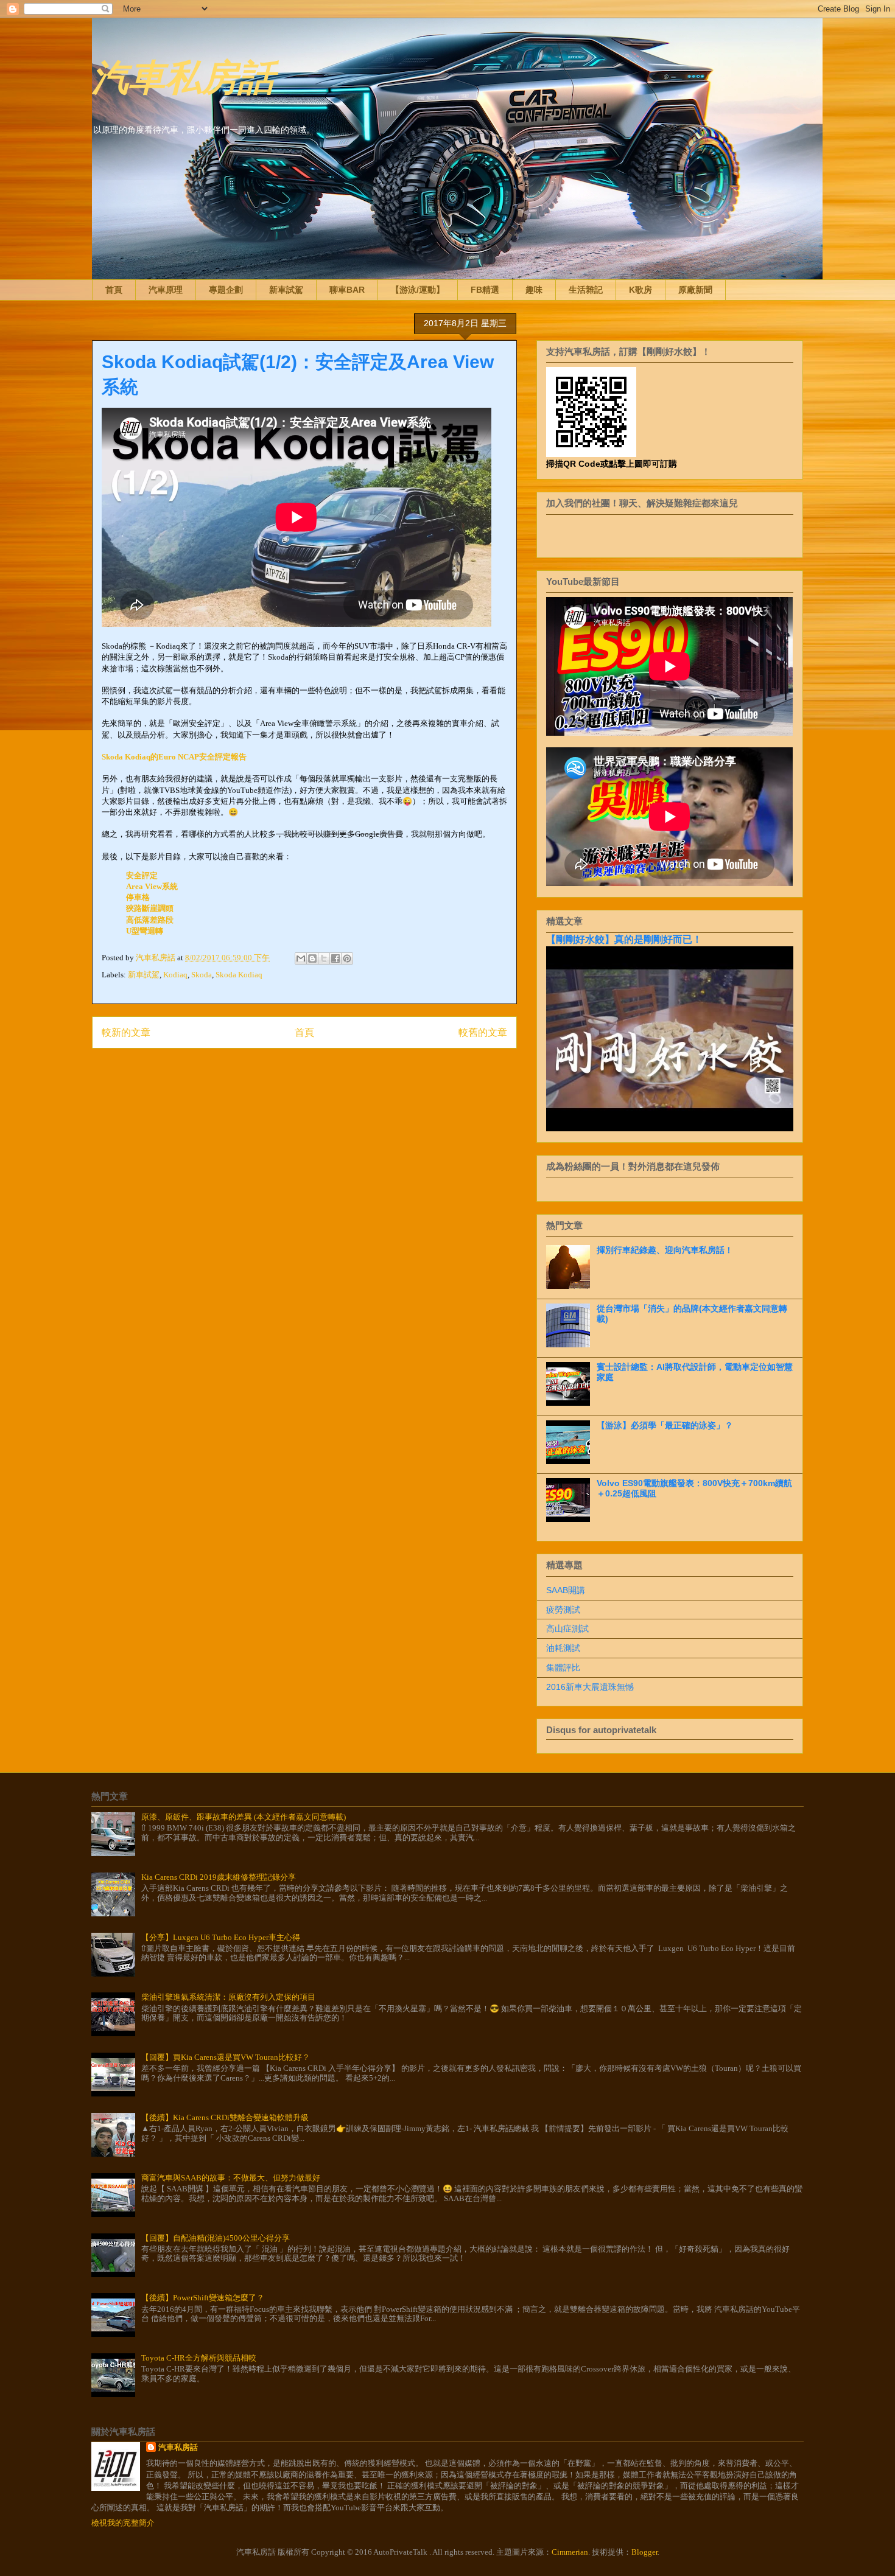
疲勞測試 (563, 1610)
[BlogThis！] (312, 958)
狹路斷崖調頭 (150, 908)
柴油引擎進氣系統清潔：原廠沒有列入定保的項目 (228, 1997)
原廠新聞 (695, 290)
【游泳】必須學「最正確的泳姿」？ (665, 1425)
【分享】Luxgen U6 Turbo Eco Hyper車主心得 (221, 1937)
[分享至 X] (324, 958)
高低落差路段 (150, 920)
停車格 (138, 897)
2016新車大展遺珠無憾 (590, 1687)
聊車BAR (347, 290)
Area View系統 (152, 886)
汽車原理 (166, 290)
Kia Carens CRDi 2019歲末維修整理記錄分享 (219, 1877)
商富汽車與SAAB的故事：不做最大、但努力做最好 (231, 2178)
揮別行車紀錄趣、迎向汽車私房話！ (665, 1250)
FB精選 (485, 290)
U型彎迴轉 (145, 931)
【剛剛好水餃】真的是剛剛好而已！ (624, 939)
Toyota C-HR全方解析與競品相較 (199, 2358)
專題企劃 (226, 290)
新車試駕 (286, 290)
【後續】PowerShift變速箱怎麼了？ (203, 2298)
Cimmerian (570, 2552)
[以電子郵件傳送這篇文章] (301, 958)
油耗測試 (563, 1648)
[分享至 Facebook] (335, 958)
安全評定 (142, 875)
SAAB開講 (566, 1590)
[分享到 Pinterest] (347, 958)
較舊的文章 (483, 1032)
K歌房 (641, 290)
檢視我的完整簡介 (123, 2523)
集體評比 (563, 1667)
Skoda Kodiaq (239, 975)
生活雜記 (586, 290)
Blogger (644, 2552)
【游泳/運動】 (418, 290)
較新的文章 (126, 1032)
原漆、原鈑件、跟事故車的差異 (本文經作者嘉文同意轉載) (244, 1817)
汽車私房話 (183, 75)
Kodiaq (175, 975)
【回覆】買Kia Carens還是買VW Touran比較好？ (226, 2057)
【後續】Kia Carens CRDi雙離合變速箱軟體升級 (225, 2117)
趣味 (534, 290)
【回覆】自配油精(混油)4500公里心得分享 (216, 2238)
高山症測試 (567, 1628)
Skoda (202, 975)
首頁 (114, 290)
